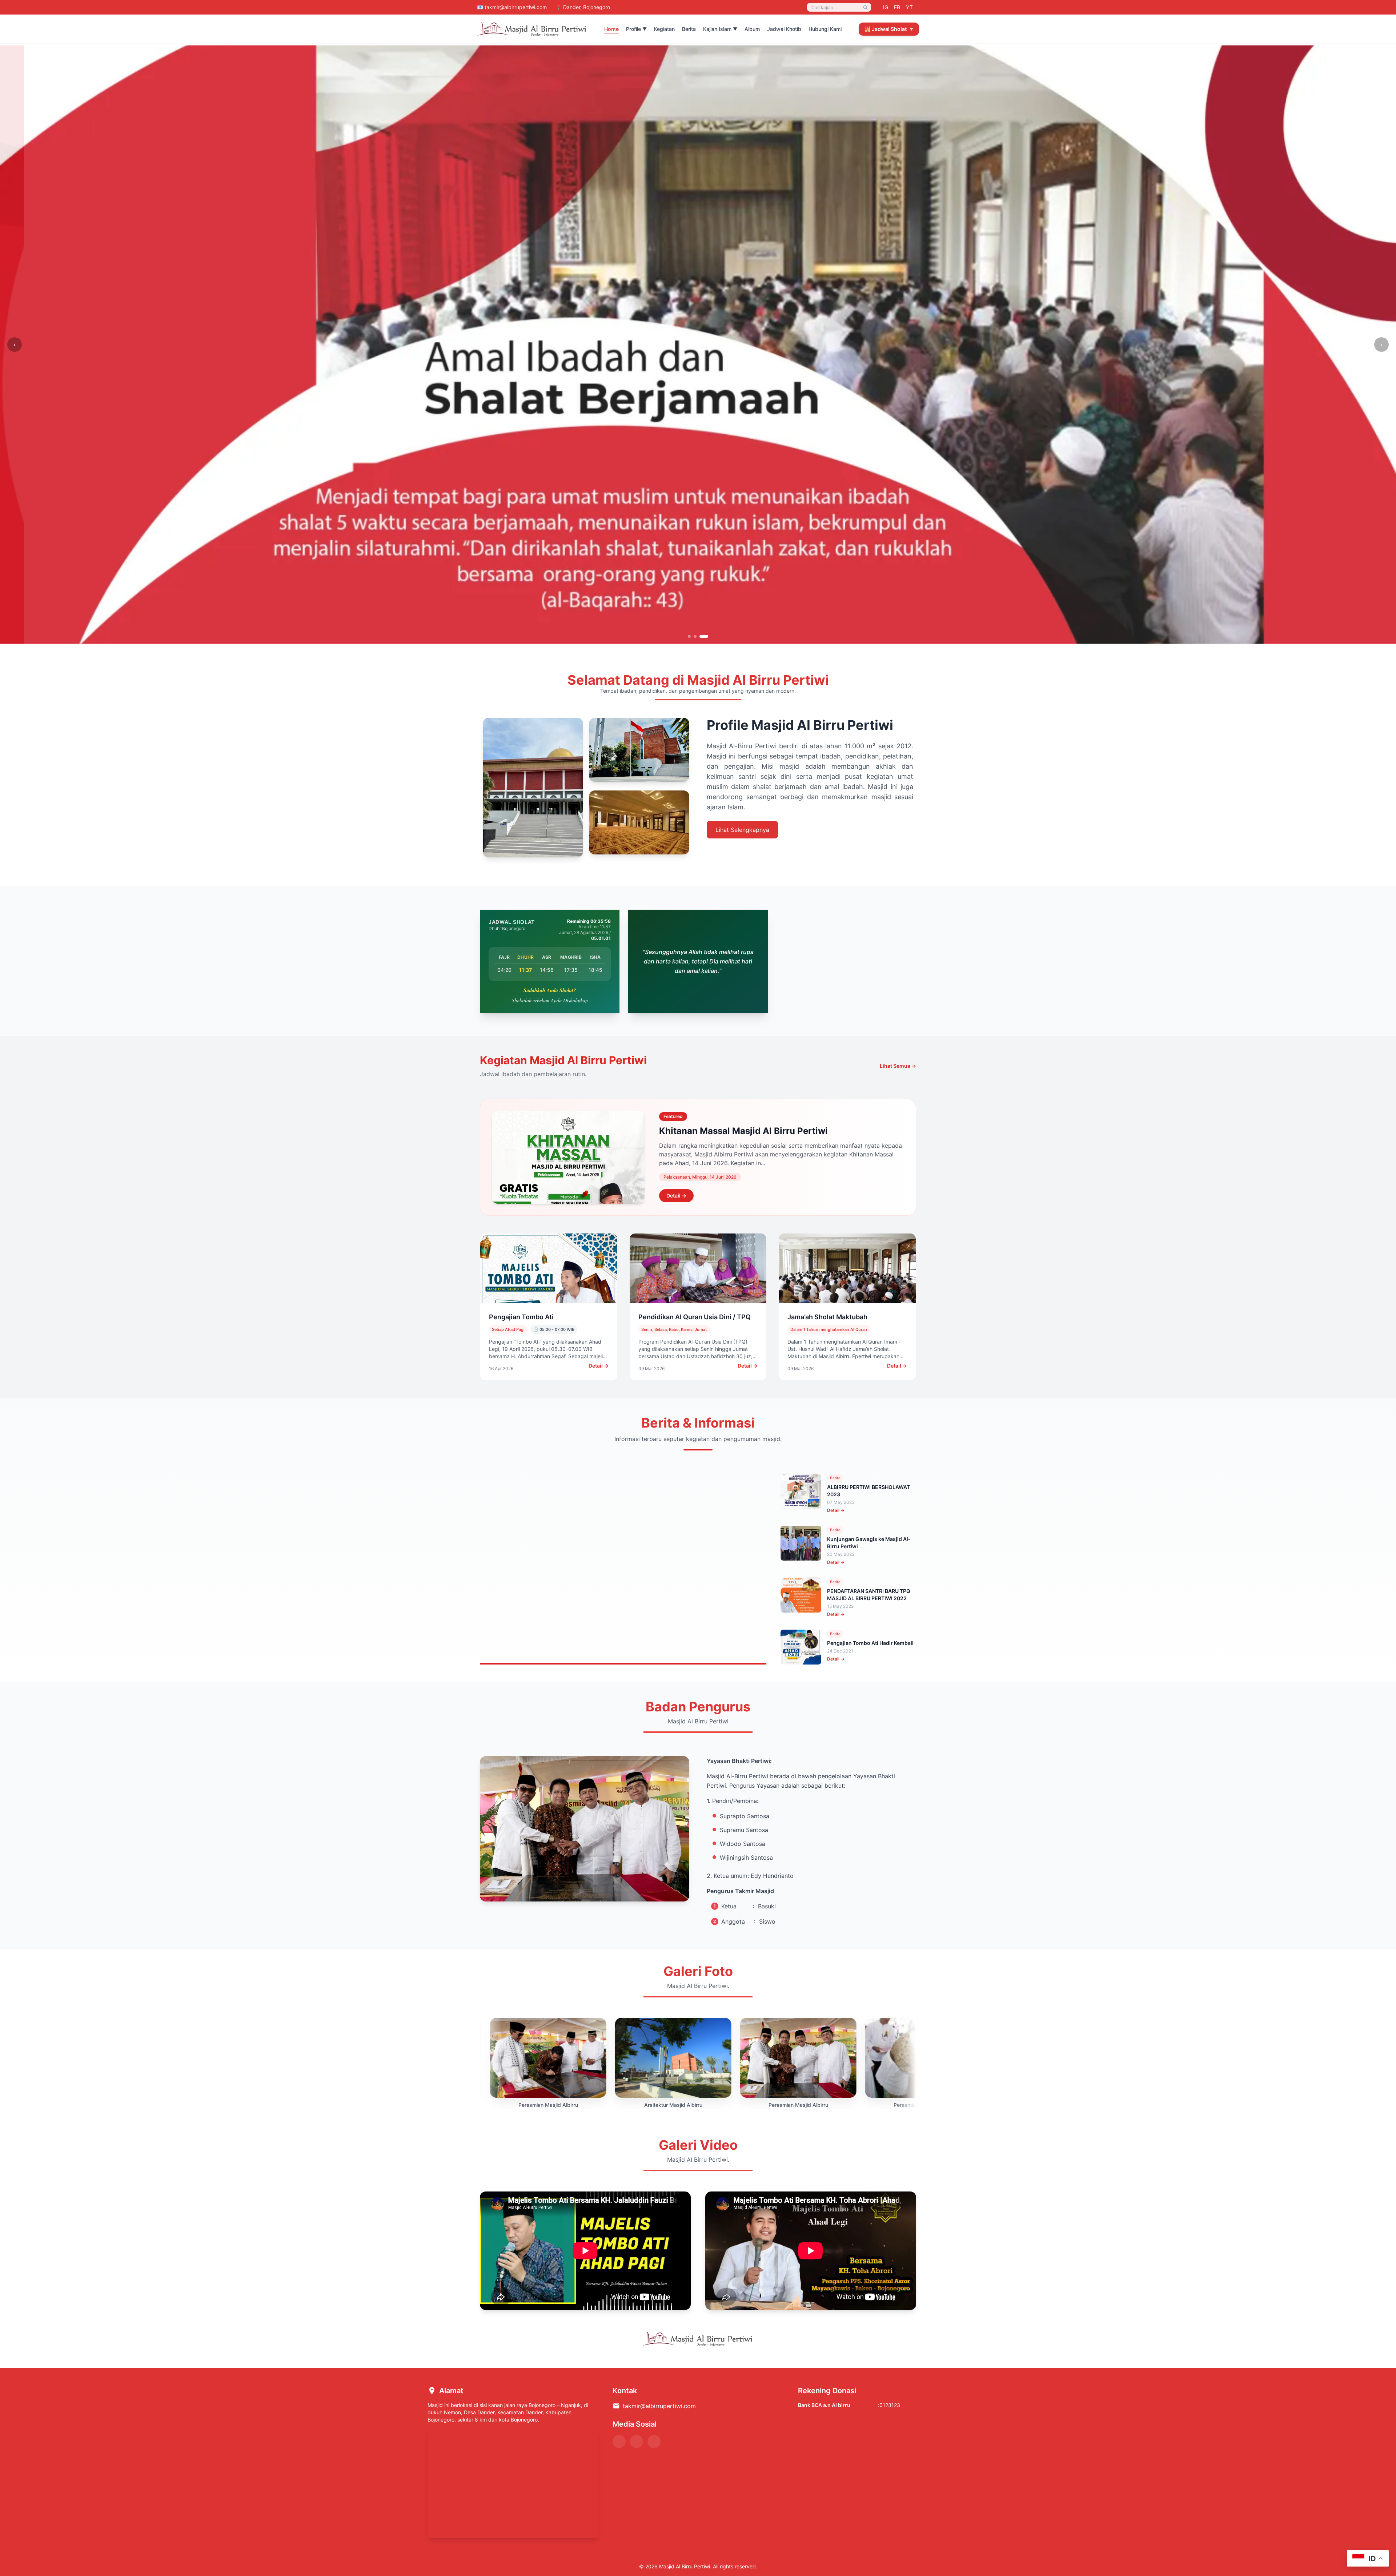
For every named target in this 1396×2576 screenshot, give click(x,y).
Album (752, 29)
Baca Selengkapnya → (533, 1621)
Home (611, 29)
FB (897, 7)
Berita (689, 29)
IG (886, 7)
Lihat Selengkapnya (742, 830)
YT (909, 7)
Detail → (676, 1196)
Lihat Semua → (898, 1066)
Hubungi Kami (825, 29)
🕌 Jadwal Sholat (889, 29)
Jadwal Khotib (784, 29)
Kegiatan (664, 29)
